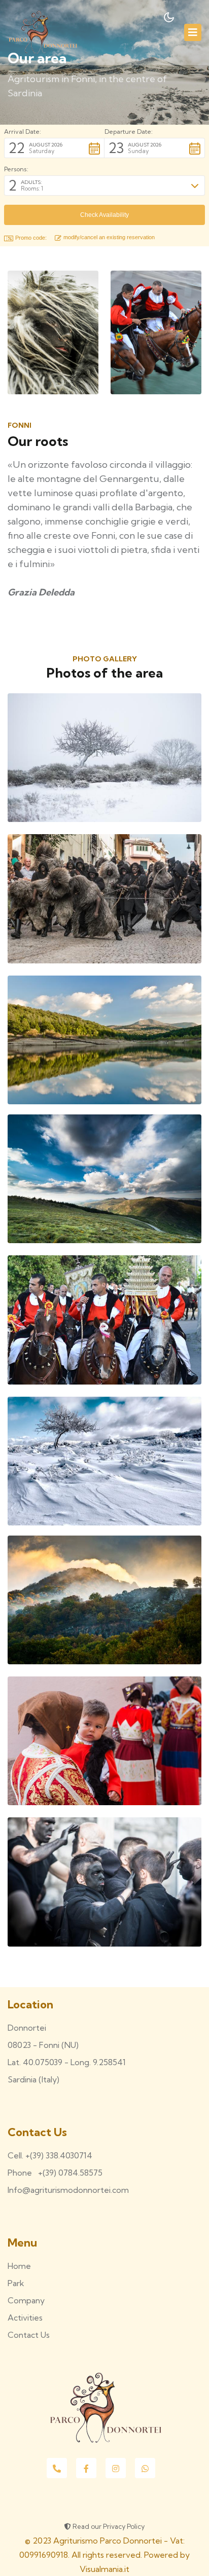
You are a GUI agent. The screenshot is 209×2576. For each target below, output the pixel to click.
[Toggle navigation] (193, 32)
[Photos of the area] (104, 757)
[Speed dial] (57, 2468)
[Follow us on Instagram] (116, 2468)
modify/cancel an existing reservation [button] (109, 237)
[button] (54, 148)
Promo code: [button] (31, 238)
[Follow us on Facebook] (86, 2468)
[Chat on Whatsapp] (145, 2468)
